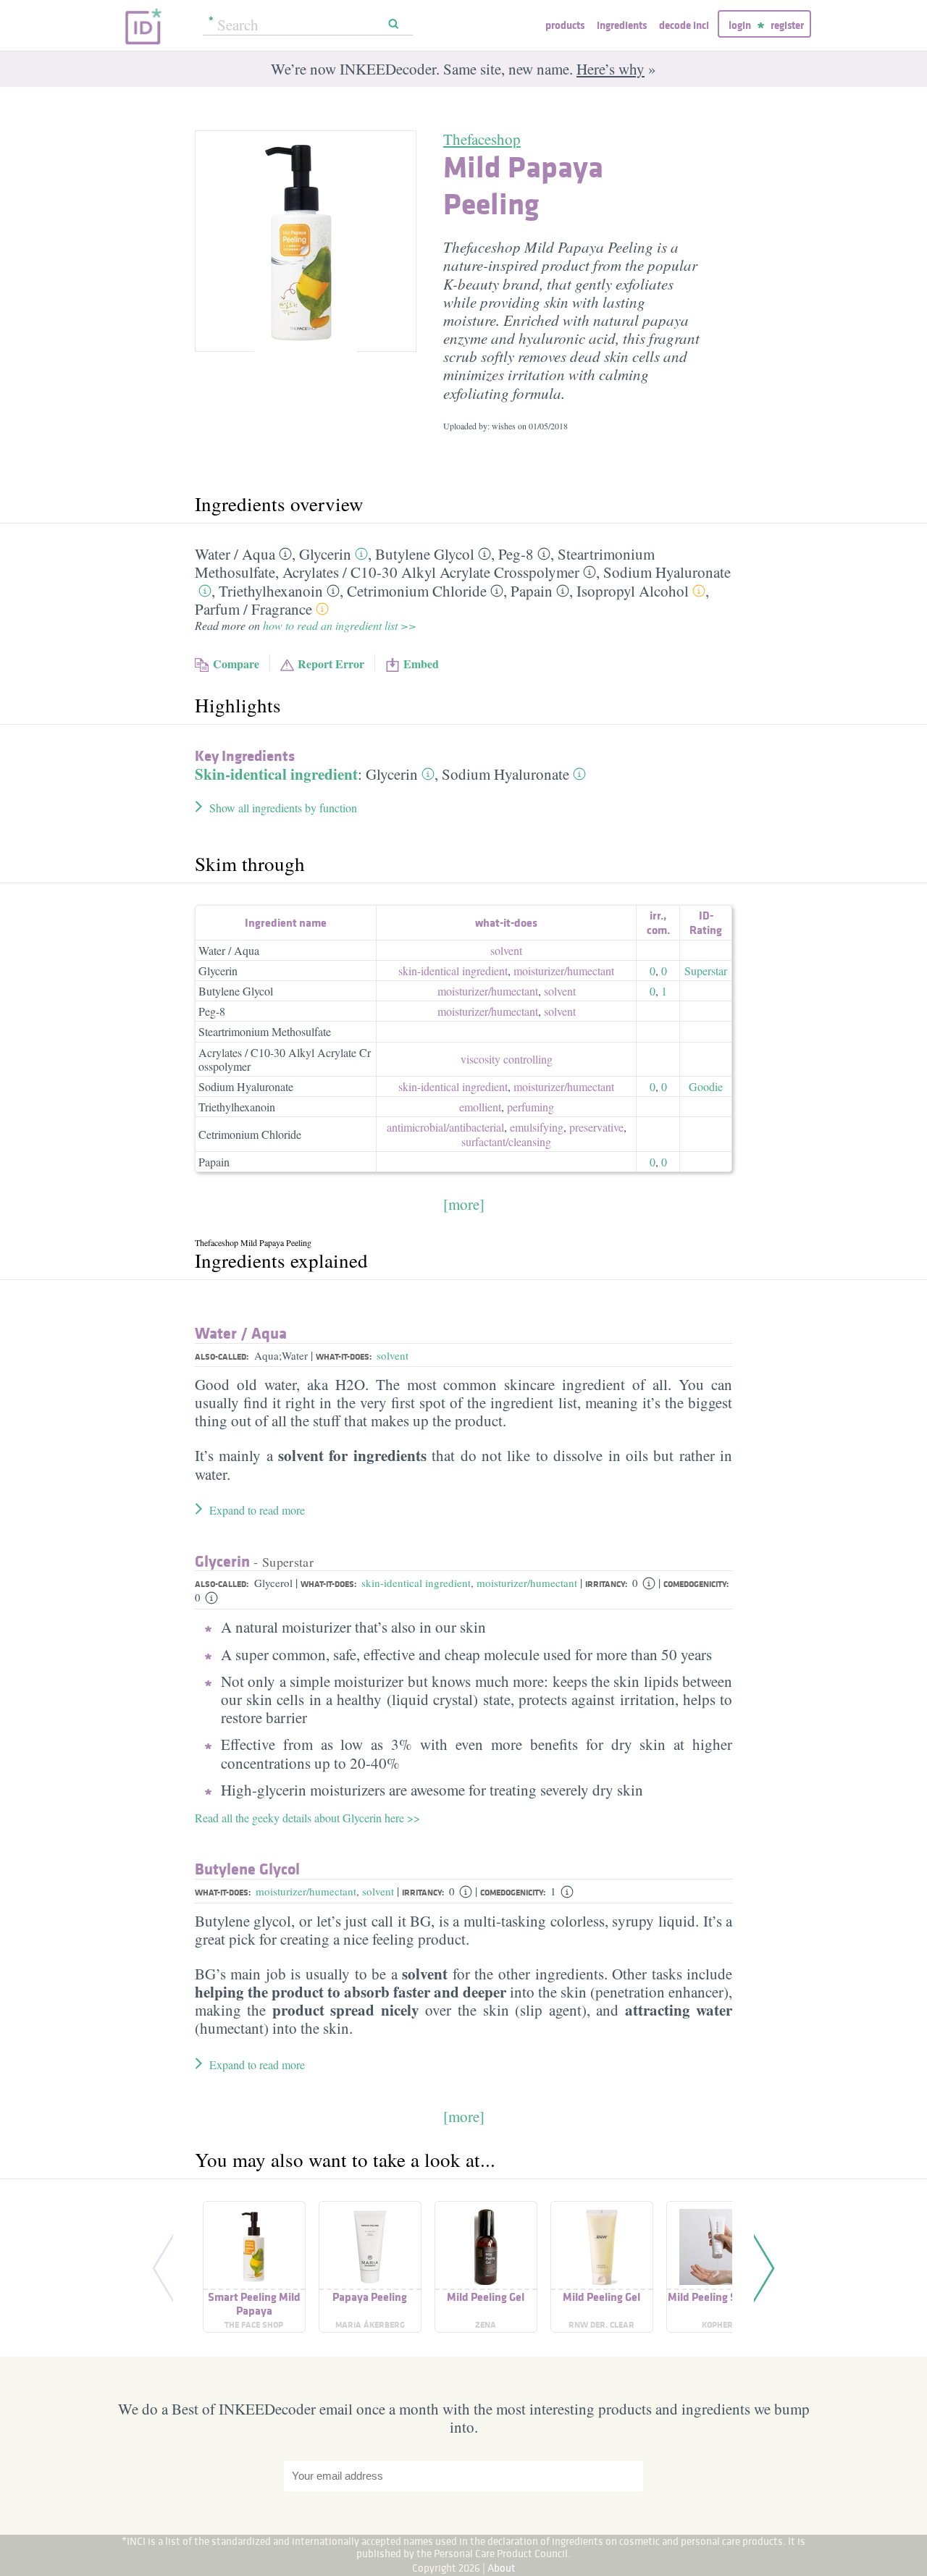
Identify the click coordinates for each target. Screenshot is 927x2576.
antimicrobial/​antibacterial (445, 1127)
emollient (480, 1107)
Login (740, 25)
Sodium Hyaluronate (667, 572)
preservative (596, 1127)
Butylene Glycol (425, 554)
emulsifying (537, 1127)
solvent (506, 950)
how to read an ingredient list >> (340, 625)
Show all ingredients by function (283, 808)
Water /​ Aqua (235, 554)
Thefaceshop (482, 139)
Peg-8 (516, 554)
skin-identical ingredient (453, 971)
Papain (532, 591)
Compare (236, 664)
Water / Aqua (229, 950)
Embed (421, 664)
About (502, 2568)
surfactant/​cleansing (506, 1141)
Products (565, 25)
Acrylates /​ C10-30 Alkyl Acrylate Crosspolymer (431, 572)
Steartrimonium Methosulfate (265, 1031)
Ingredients (622, 25)
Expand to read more (257, 1510)
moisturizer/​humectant (564, 971)
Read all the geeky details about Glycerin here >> (307, 1818)
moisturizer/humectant (527, 1583)
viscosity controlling (507, 1059)
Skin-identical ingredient (276, 774)
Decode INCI (684, 25)
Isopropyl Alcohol (633, 591)
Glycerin (325, 554)
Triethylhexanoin (271, 591)
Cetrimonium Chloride (417, 591)
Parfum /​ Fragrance (253, 609)
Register (787, 25)
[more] (464, 1204)
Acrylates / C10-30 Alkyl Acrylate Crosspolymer (285, 1059)
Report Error (331, 664)
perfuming (530, 1107)
